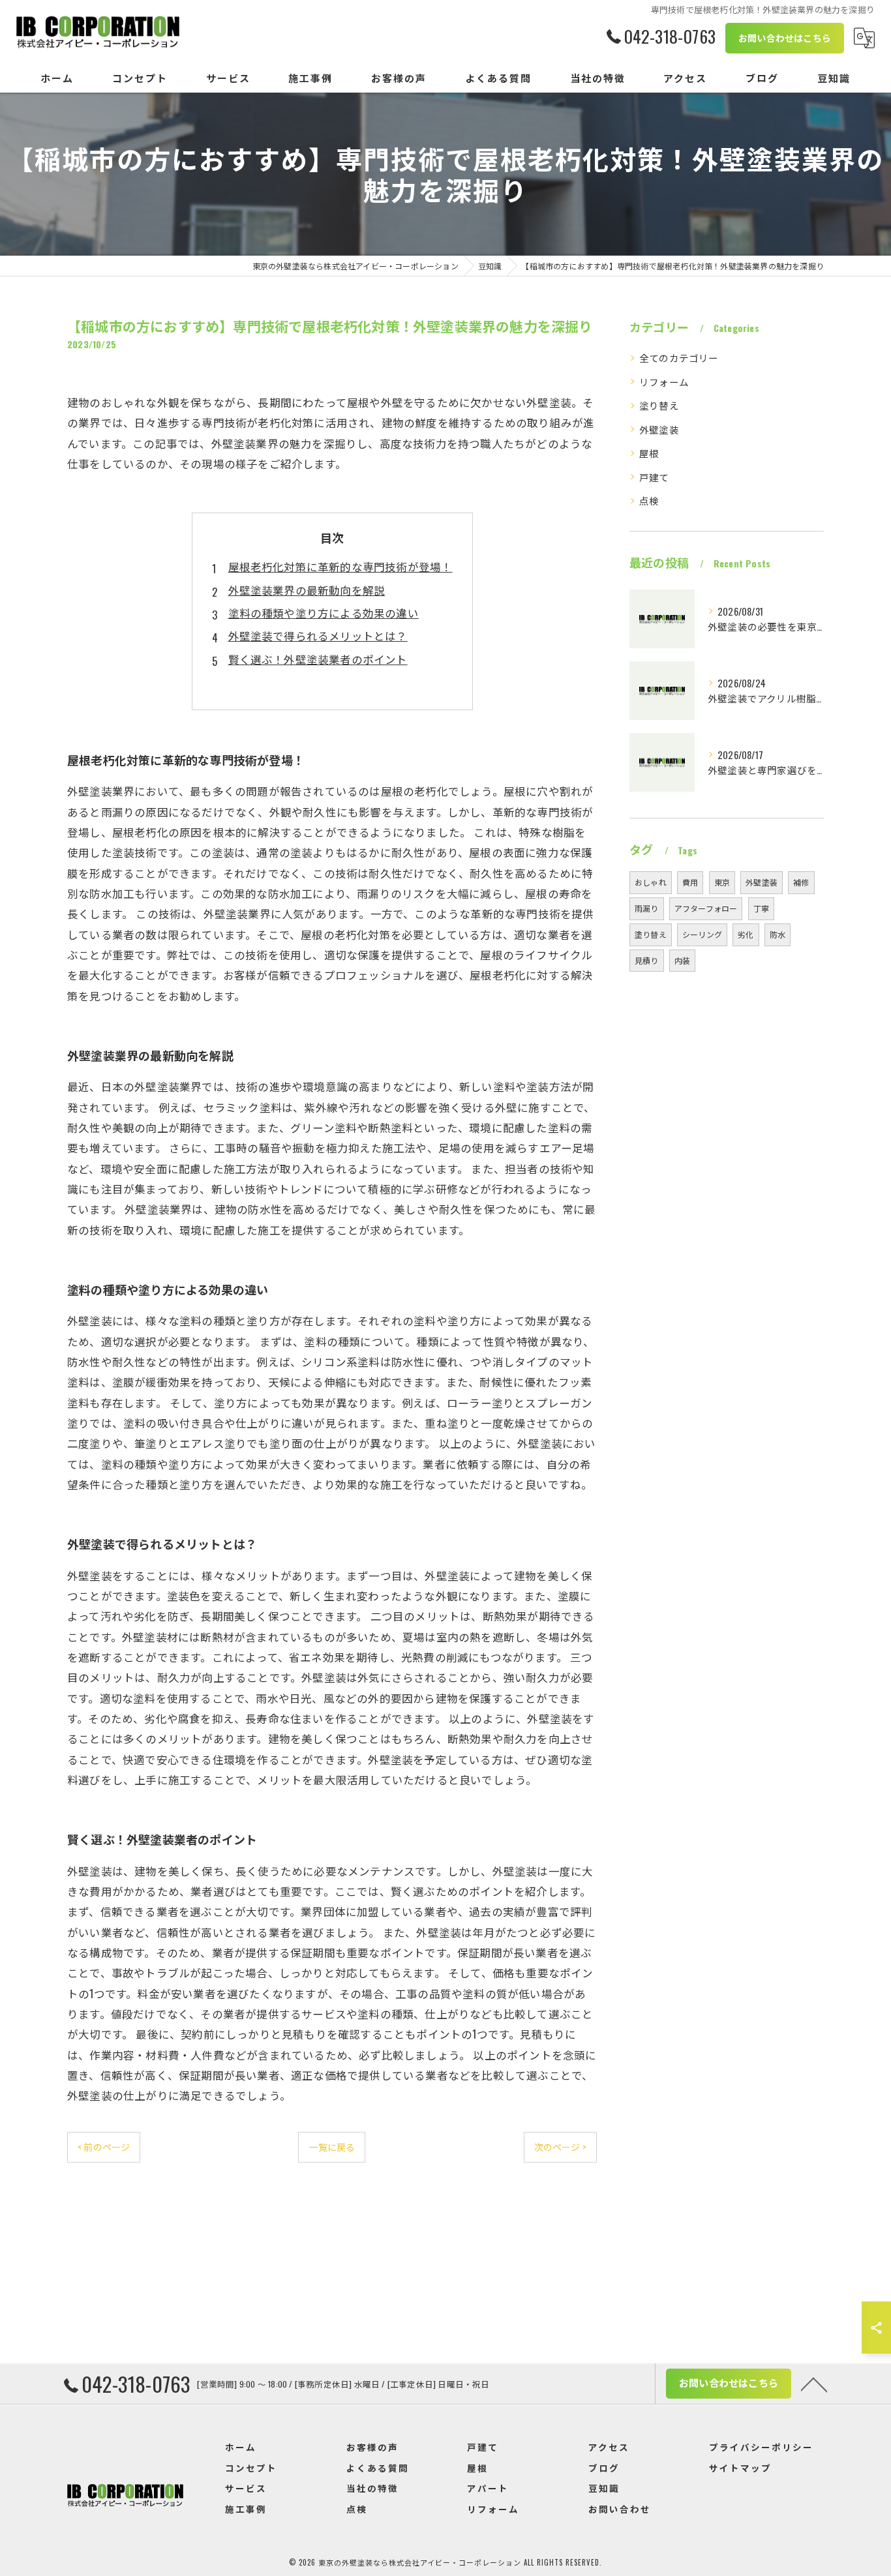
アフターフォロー (706, 908)
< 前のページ (104, 2147)
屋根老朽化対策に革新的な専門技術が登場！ (340, 566)
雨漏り (647, 908)
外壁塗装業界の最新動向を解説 (307, 590)
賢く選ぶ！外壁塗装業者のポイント (318, 659)
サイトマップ (740, 2468)
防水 (778, 934)
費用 (690, 882)
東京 (722, 882)
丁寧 (761, 908)
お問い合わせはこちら (785, 37)
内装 (682, 960)
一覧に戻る (332, 2147)
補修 (801, 882)
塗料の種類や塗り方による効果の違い (324, 613)
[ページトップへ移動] (814, 2384)
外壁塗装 (659, 429)
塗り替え (659, 405)
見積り (647, 960)
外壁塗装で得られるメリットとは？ (318, 636)
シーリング (702, 934)
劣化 (746, 934)
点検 (649, 501)
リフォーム (664, 382)
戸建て (654, 477)
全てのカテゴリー (679, 358)
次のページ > (560, 2147)
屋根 (649, 453)
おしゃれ (651, 882)
